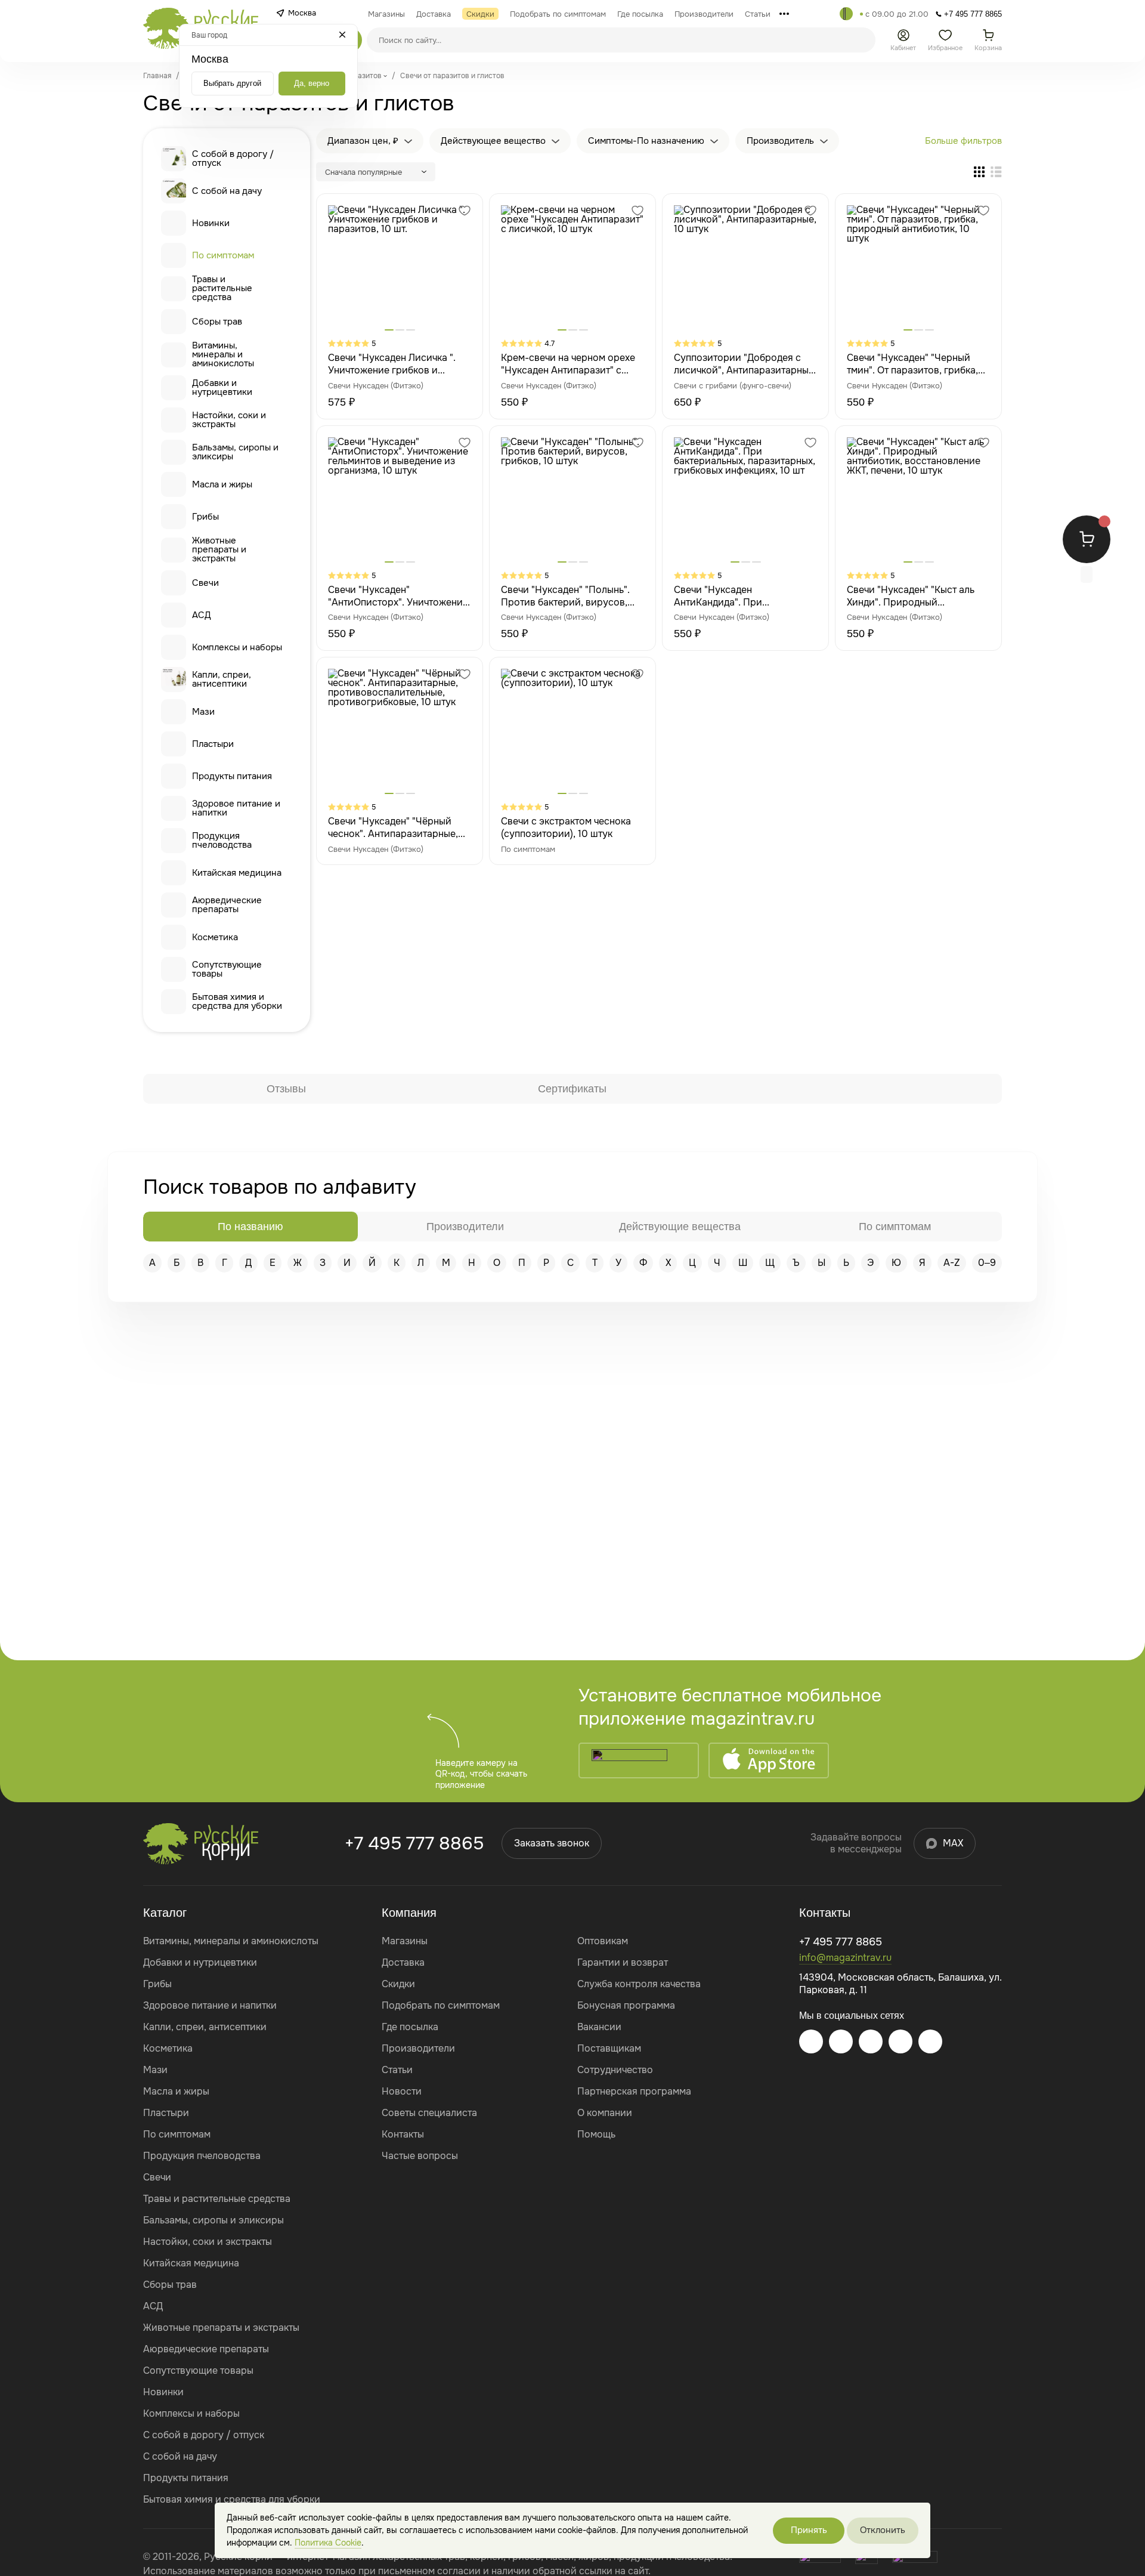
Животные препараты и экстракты (219, 550)
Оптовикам (603, 1941)
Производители (418, 2048)
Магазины (405, 1941)
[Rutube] (930, 2041)
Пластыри (213, 744)
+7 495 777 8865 (414, 1843)
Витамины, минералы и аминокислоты (223, 355)
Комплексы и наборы (237, 647)
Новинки (211, 223)
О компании (605, 2113)
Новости (402, 2091)
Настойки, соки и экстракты (229, 420)
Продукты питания (232, 776)
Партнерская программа (634, 2091)
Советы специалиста (429, 2113)
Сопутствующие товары (227, 969)
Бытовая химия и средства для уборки (237, 1001)
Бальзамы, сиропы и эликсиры (235, 452)
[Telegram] (846, 14)
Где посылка (410, 2027)
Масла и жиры (222, 484)
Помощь (596, 2134)
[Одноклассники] (900, 2041)
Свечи (205, 583)
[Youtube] (871, 2041)
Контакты (403, 2134)
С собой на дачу (227, 191)
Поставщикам (609, 2048)
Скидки (398, 1984)
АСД (202, 615)
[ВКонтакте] (841, 2041)
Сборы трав (217, 322)
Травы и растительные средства (222, 288)
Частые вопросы (420, 2156)
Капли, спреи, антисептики (222, 679)
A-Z (952, 1263)
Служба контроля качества (639, 1984)
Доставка (403, 1962)
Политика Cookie (328, 2543)
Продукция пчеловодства (222, 840)
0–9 (987, 1263)
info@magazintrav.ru (845, 1958)
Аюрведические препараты (227, 905)
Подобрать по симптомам (441, 2005)
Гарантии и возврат (623, 1962)
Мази (203, 712)
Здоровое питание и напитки (236, 808)
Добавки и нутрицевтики (222, 387)
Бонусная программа (626, 2005)
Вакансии (599, 2027)
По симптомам (223, 255)
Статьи (397, 2070)
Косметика (215, 937)
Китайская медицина (237, 873)
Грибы (205, 517)
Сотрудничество (615, 2070)
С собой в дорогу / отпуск (233, 158)
